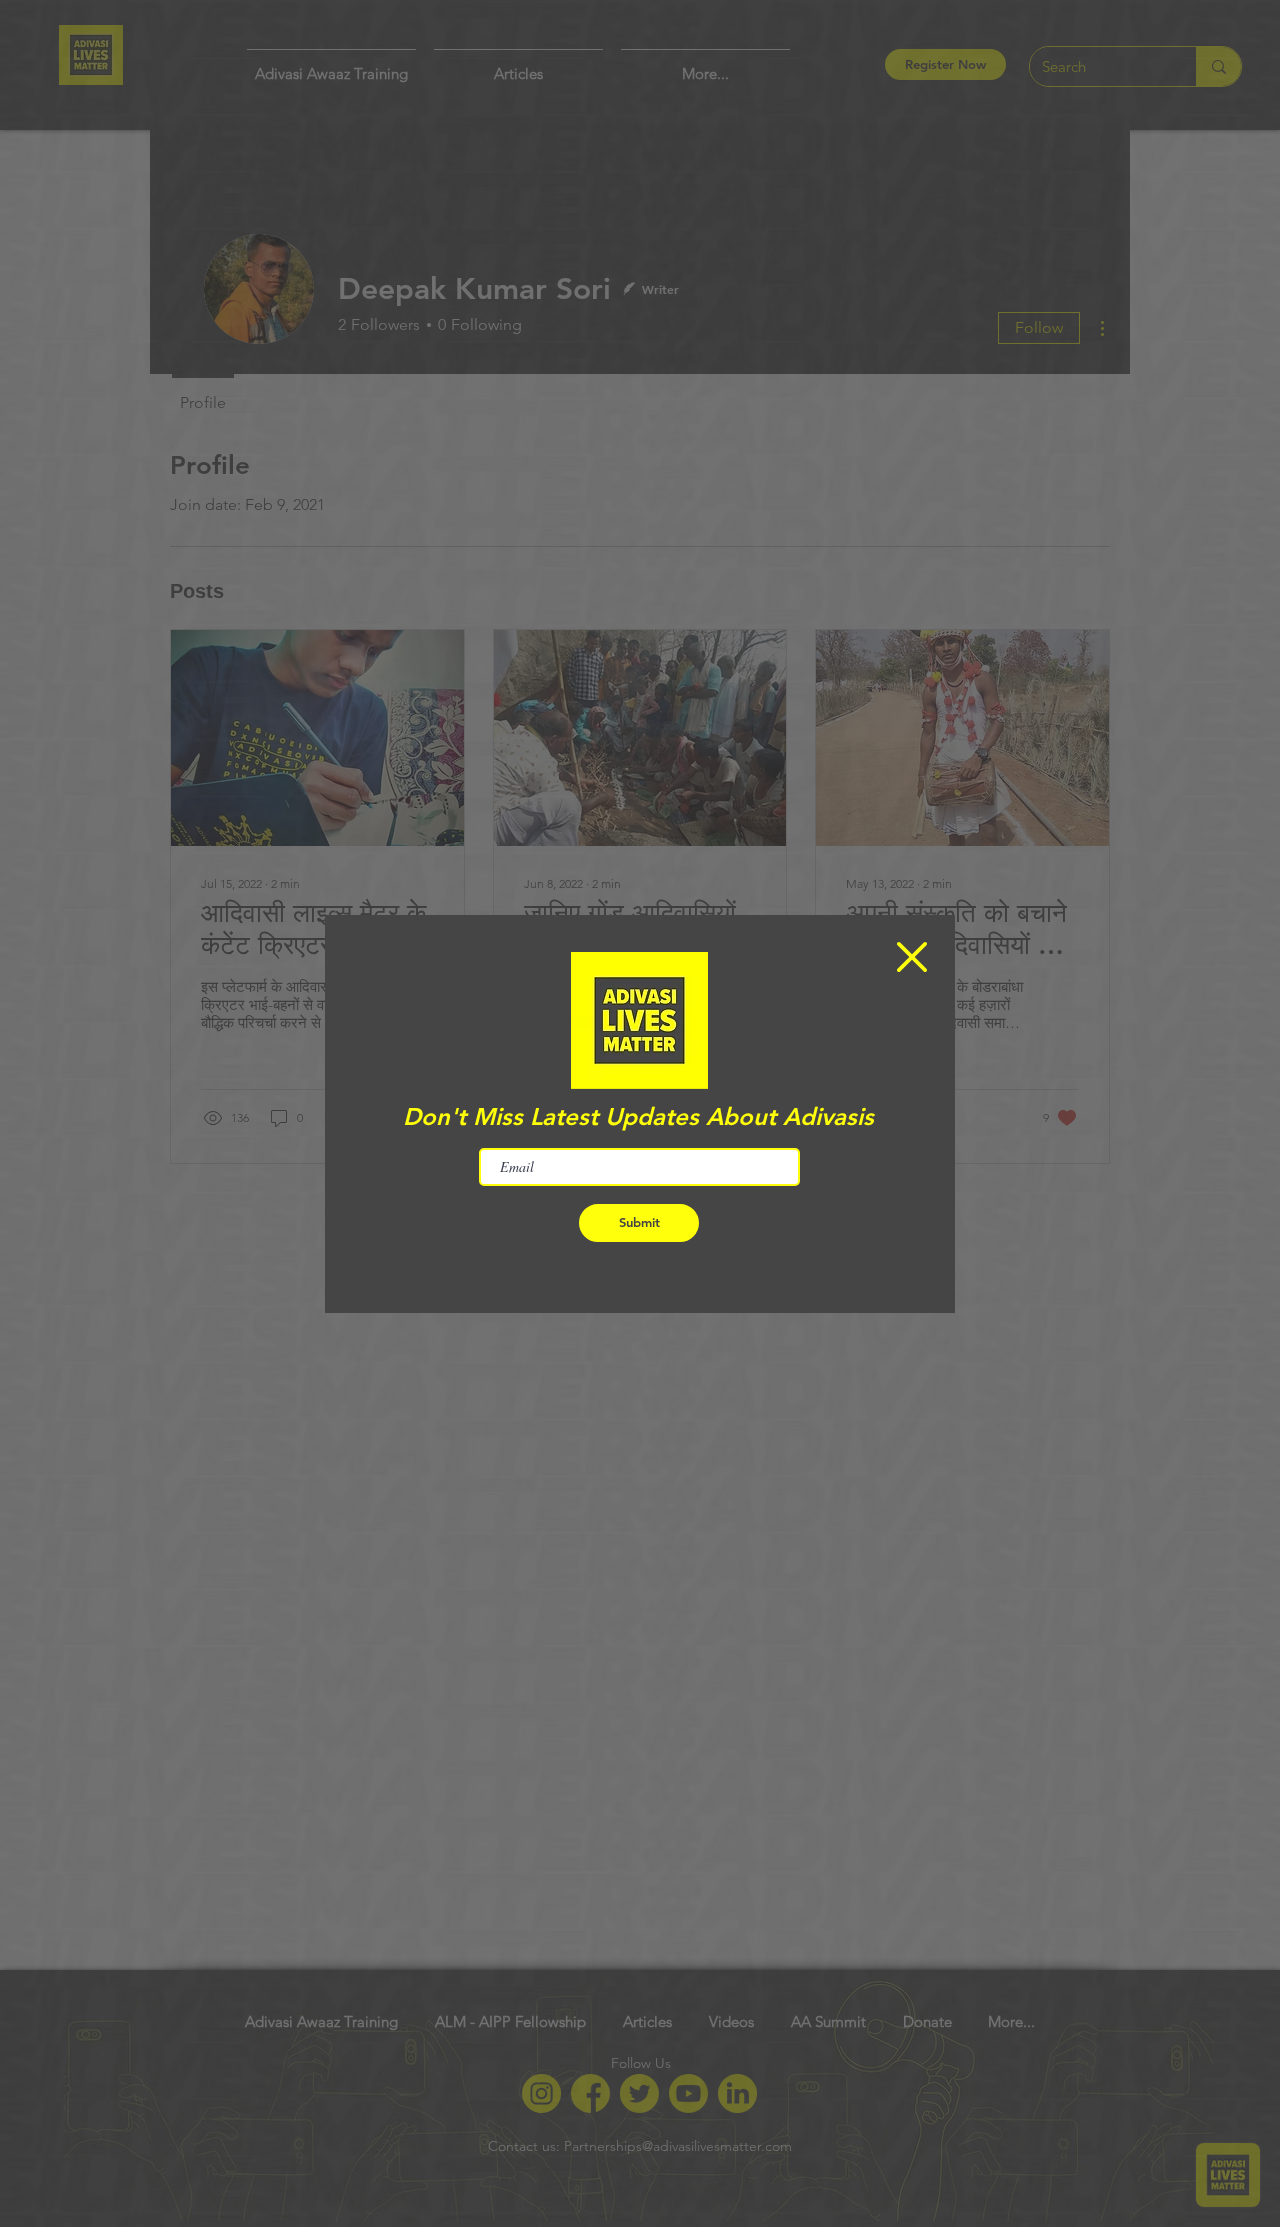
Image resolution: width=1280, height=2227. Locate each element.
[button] (912, 957)
